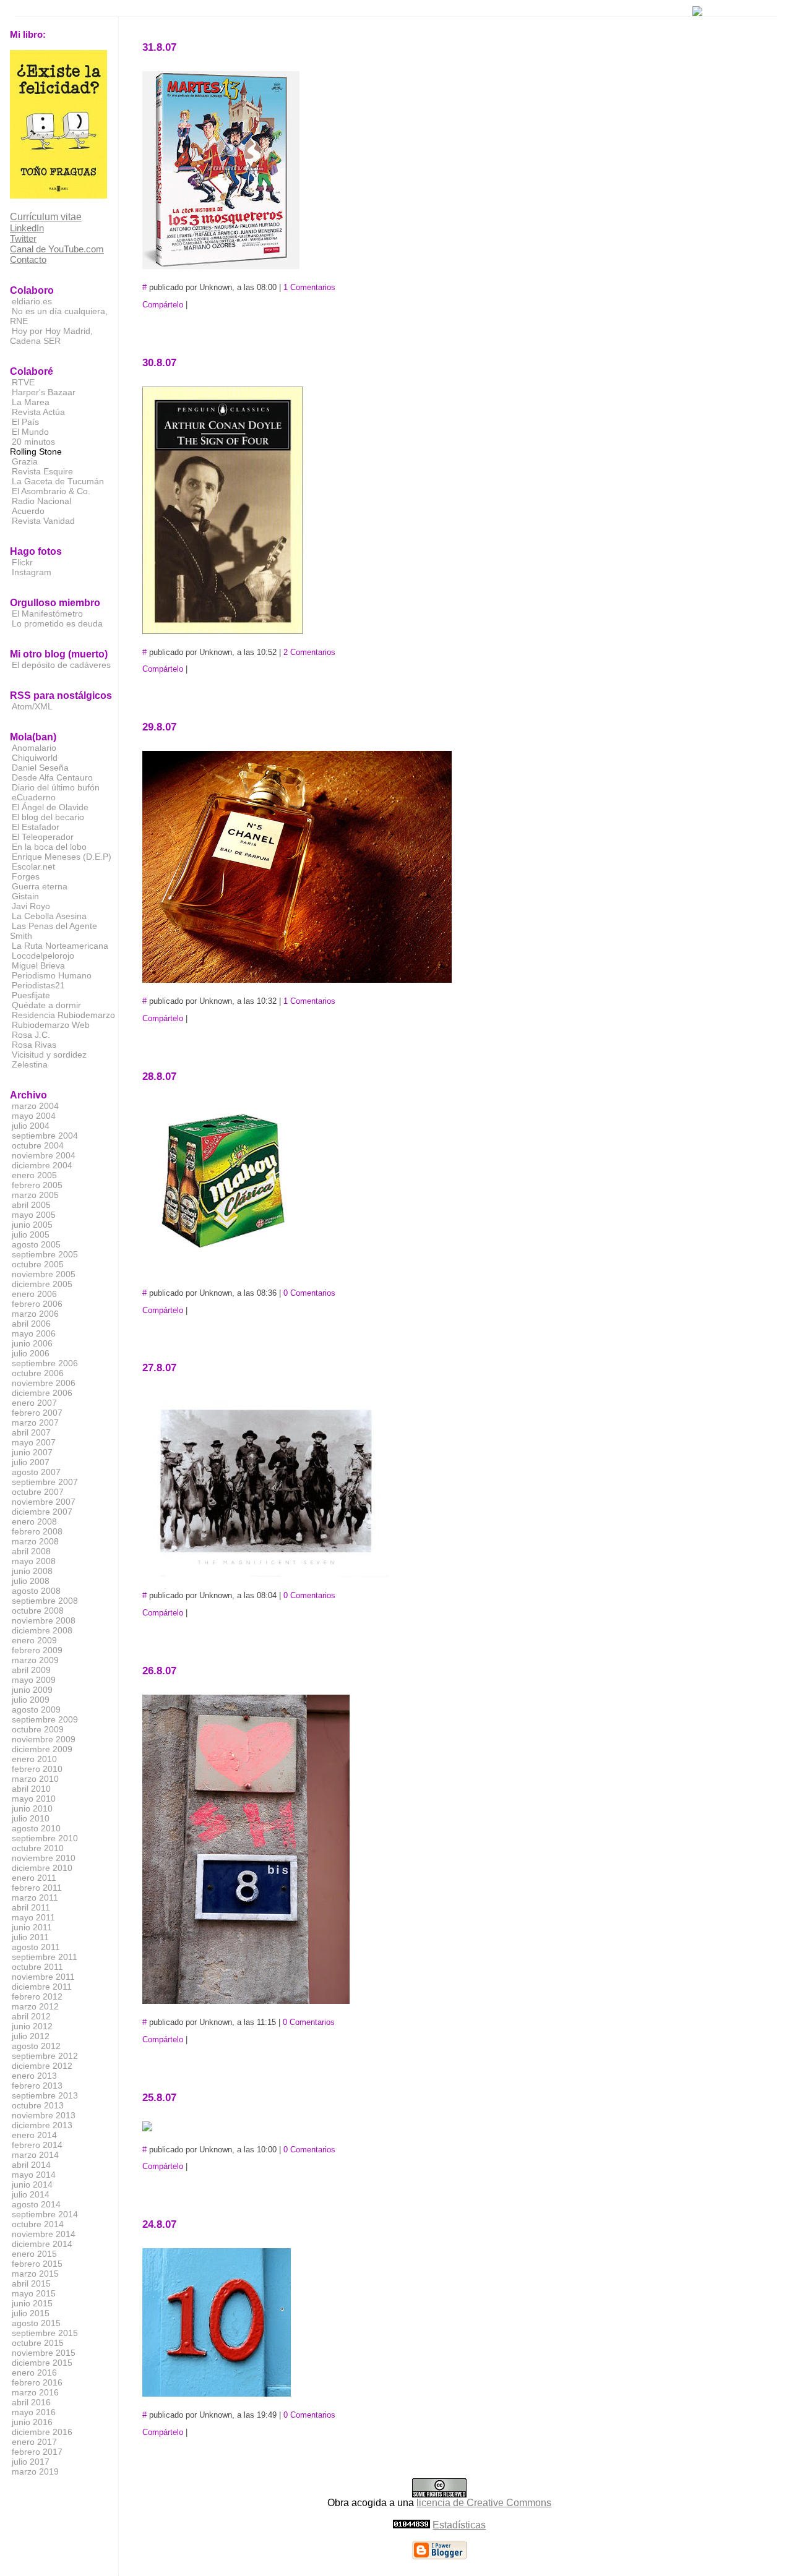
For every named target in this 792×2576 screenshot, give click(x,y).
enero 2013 (34, 2076)
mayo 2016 (34, 2412)
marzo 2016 (35, 2392)
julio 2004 (31, 1126)
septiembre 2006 (45, 1363)
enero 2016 (34, 2373)
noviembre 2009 (44, 1739)
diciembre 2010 (42, 1868)
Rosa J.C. (31, 1035)
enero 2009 (34, 1640)
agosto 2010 (36, 1828)
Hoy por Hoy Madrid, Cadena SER (51, 336)
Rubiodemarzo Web (51, 1025)
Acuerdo (28, 511)
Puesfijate (31, 995)
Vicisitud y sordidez (49, 1055)
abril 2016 (31, 2402)
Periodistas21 (38, 985)
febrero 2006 (37, 1304)
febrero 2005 (37, 1185)
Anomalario (34, 748)
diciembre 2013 (42, 2125)
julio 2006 (31, 1353)
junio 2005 (32, 1225)
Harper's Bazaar (44, 392)
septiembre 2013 (45, 2095)
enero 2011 (34, 1878)
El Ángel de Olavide (50, 807)
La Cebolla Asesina (49, 916)
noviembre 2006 (44, 1383)
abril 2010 (31, 1789)
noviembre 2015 (44, 2353)
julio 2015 (31, 2313)
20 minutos (33, 442)
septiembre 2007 (45, 1482)
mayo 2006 (34, 1333)
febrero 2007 (37, 1413)
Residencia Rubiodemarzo (63, 1015)
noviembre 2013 (44, 2115)
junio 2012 (32, 2026)
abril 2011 (31, 1907)
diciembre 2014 (42, 2244)
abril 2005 (31, 1205)
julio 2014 (31, 2194)
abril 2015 (31, 2283)
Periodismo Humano (52, 975)
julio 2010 (31, 1818)
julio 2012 (31, 2036)
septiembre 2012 (45, 2056)
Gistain (25, 896)
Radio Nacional (41, 501)
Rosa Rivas (34, 1045)
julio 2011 (30, 1937)
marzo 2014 (35, 2155)
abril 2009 (31, 1670)
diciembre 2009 (42, 1749)
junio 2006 (32, 1343)
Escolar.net (33, 867)
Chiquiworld (35, 758)
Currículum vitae (46, 217)
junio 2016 (32, 2422)
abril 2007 (31, 1432)
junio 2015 (32, 2303)
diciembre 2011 (42, 1987)
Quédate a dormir (46, 1005)
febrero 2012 (37, 1996)
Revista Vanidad (43, 521)
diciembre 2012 (42, 2066)
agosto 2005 (36, 1244)
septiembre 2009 (45, 1719)
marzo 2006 (35, 1314)
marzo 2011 (35, 1898)
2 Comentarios (309, 652)
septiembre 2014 (45, 2214)
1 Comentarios (309, 287)
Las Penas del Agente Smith (54, 931)
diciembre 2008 (42, 1630)
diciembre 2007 (42, 1512)
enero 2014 (34, 2135)
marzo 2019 (35, 2471)
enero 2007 (34, 1403)
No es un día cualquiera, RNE (59, 316)
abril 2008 (31, 1551)
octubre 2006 (38, 1373)
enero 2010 (34, 1759)
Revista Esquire (42, 471)
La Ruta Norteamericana (60, 946)
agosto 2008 (36, 1591)
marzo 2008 (35, 1541)
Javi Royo (31, 906)
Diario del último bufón (56, 787)
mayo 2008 (34, 1561)
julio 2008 (31, 1581)
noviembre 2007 (44, 1502)
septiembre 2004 (45, 1136)
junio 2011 (32, 1927)
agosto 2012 (36, 2046)
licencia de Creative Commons (484, 2503)
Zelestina (30, 1064)
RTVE (23, 382)
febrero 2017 (37, 2452)
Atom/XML (32, 706)
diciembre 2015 (42, 2363)
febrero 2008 (37, 1531)
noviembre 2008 (44, 1620)
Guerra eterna (40, 886)
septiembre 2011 (45, 1957)
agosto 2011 (36, 1947)
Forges (26, 876)
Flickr (22, 562)
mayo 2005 (34, 1215)
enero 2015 (34, 2254)
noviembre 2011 (43, 1977)
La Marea (31, 402)
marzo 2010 (35, 1779)
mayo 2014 (34, 2175)
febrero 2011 (37, 1888)
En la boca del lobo (49, 847)
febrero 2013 (37, 2086)
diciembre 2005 (42, 1284)
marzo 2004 (35, 1106)
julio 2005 (31, 1235)
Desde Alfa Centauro (52, 777)
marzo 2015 (35, 2274)
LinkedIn (27, 228)
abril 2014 (31, 2165)
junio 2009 (32, 1690)
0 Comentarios (309, 1293)
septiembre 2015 (45, 2333)
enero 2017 (34, 2442)
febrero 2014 (37, 2145)
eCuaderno (34, 797)
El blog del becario (48, 817)
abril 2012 (31, 2016)
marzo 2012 (35, 2006)
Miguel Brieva (38, 965)
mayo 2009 (34, 1680)
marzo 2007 (35, 1423)
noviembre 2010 (44, 1858)
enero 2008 (34, 1521)
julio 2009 (31, 1700)
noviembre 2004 (44, 1155)
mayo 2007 (34, 1442)
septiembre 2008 (45, 1601)
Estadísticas (459, 2525)
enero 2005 (34, 1175)
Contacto (28, 259)
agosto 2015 (36, 2323)
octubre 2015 (38, 2343)
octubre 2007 (38, 1492)
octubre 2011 (37, 1967)
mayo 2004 (34, 1116)
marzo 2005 (35, 1195)
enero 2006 (34, 1294)
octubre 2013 (38, 2105)
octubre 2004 (38, 1145)
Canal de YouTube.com (57, 249)
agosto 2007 (36, 1472)
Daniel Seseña (40, 768)
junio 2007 (32, 1452)
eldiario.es (32, 301)
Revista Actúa (38, 412)
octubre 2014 (38, 2224)
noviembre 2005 (44, 1274)
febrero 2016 (37, 2382)
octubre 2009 (38, 1729)
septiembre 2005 (45, 1254)
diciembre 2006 (42, 1393)
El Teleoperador (43, 837)
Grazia (25, 461)
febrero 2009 (37, 1650)
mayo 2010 (34, 1799)
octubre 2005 (38, 1264)
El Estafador (36, 827)
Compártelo (163, 305)
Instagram (32, 572)
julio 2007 (31, 1462)
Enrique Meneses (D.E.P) (62, 857)
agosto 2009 (36, 1709)
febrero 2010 (37, 1769)
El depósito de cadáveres (61, 665)
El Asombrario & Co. (51, 491)
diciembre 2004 (42, 1165)
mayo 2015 (34, 2293)
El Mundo (30, 432)
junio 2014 (32, 2184)
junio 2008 (32, 1571)
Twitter (23, 238)
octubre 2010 (38, 1848)
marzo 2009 (35, 1660)
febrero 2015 (37, 2264)
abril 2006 (31, 1324)
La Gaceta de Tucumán (58, 481)
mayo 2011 (33, 1917)
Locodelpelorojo (43, 956)
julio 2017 (31, 2462)
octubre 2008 (38, 1611)
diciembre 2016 (42, 2432)
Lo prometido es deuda (57, 623)
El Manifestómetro (47, 614)
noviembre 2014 (44, 2234)
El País (25, 422)
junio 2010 (32, 1808)
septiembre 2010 (45, 1838)
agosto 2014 (36, 2204)
